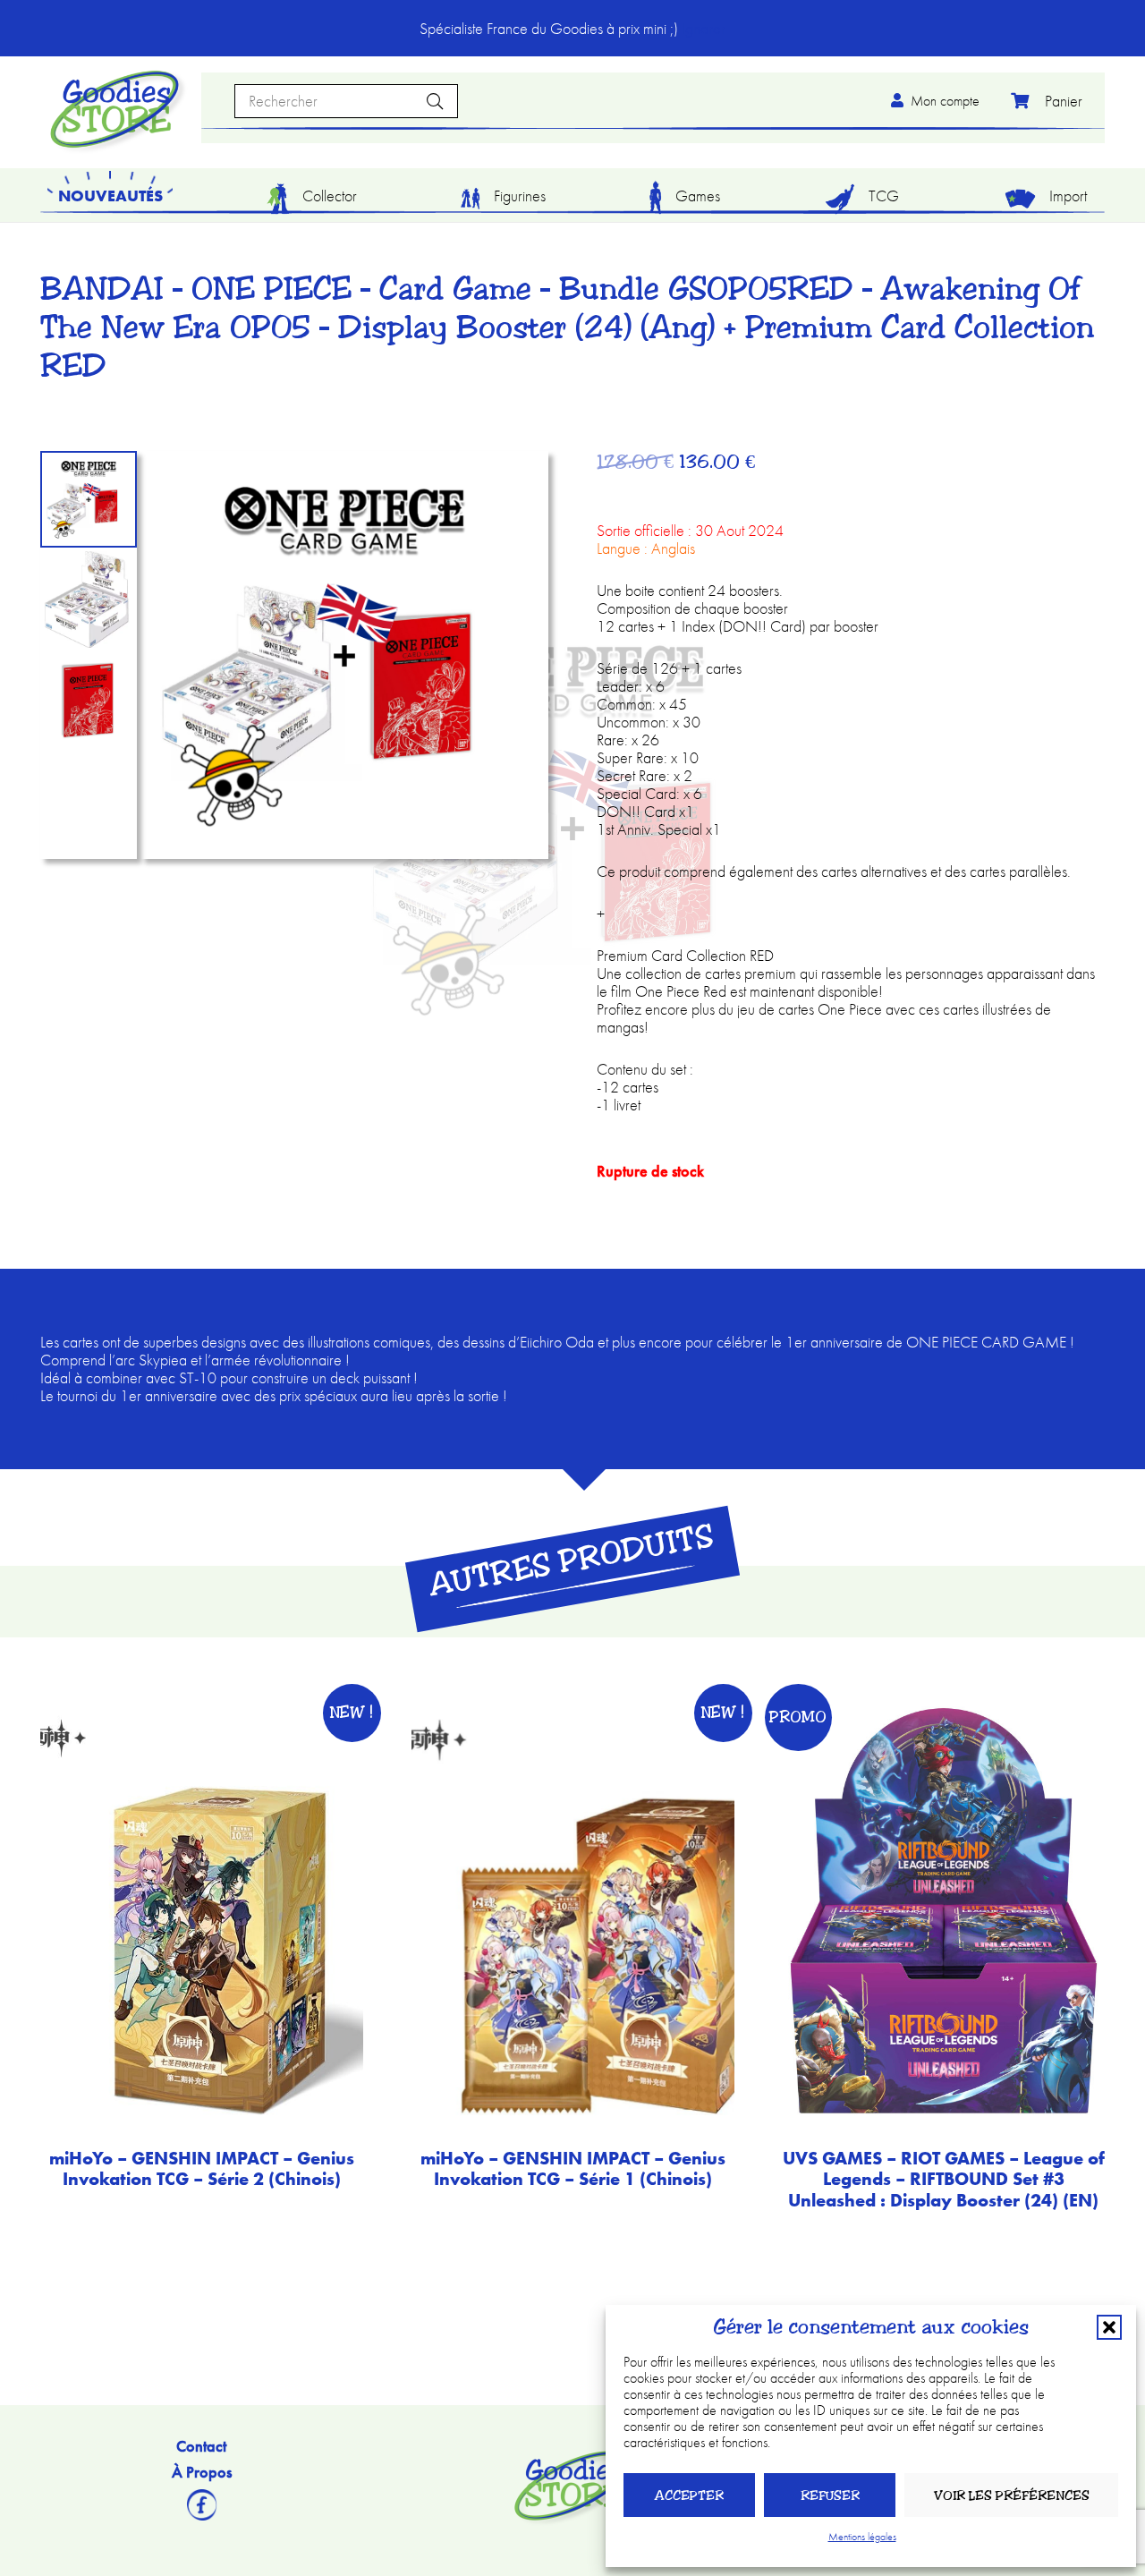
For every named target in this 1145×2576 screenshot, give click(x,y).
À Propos (202, 2472)
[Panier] (1042, 101)
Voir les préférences (1012, 2495)
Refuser (830, 2495)
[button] (1109, 2327)
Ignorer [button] (704, 28)
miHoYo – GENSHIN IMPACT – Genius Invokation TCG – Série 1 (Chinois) (573, 2169)
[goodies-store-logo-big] (115, 109)
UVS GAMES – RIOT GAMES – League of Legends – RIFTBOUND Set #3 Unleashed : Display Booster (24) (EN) (944, 2180)
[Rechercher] (435, 101)
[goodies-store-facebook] (202, 2505)
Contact (201, 2446)
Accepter (689, 2495)
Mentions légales (862, 2537)
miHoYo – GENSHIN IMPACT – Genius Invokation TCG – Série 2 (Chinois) (202, 2169)
